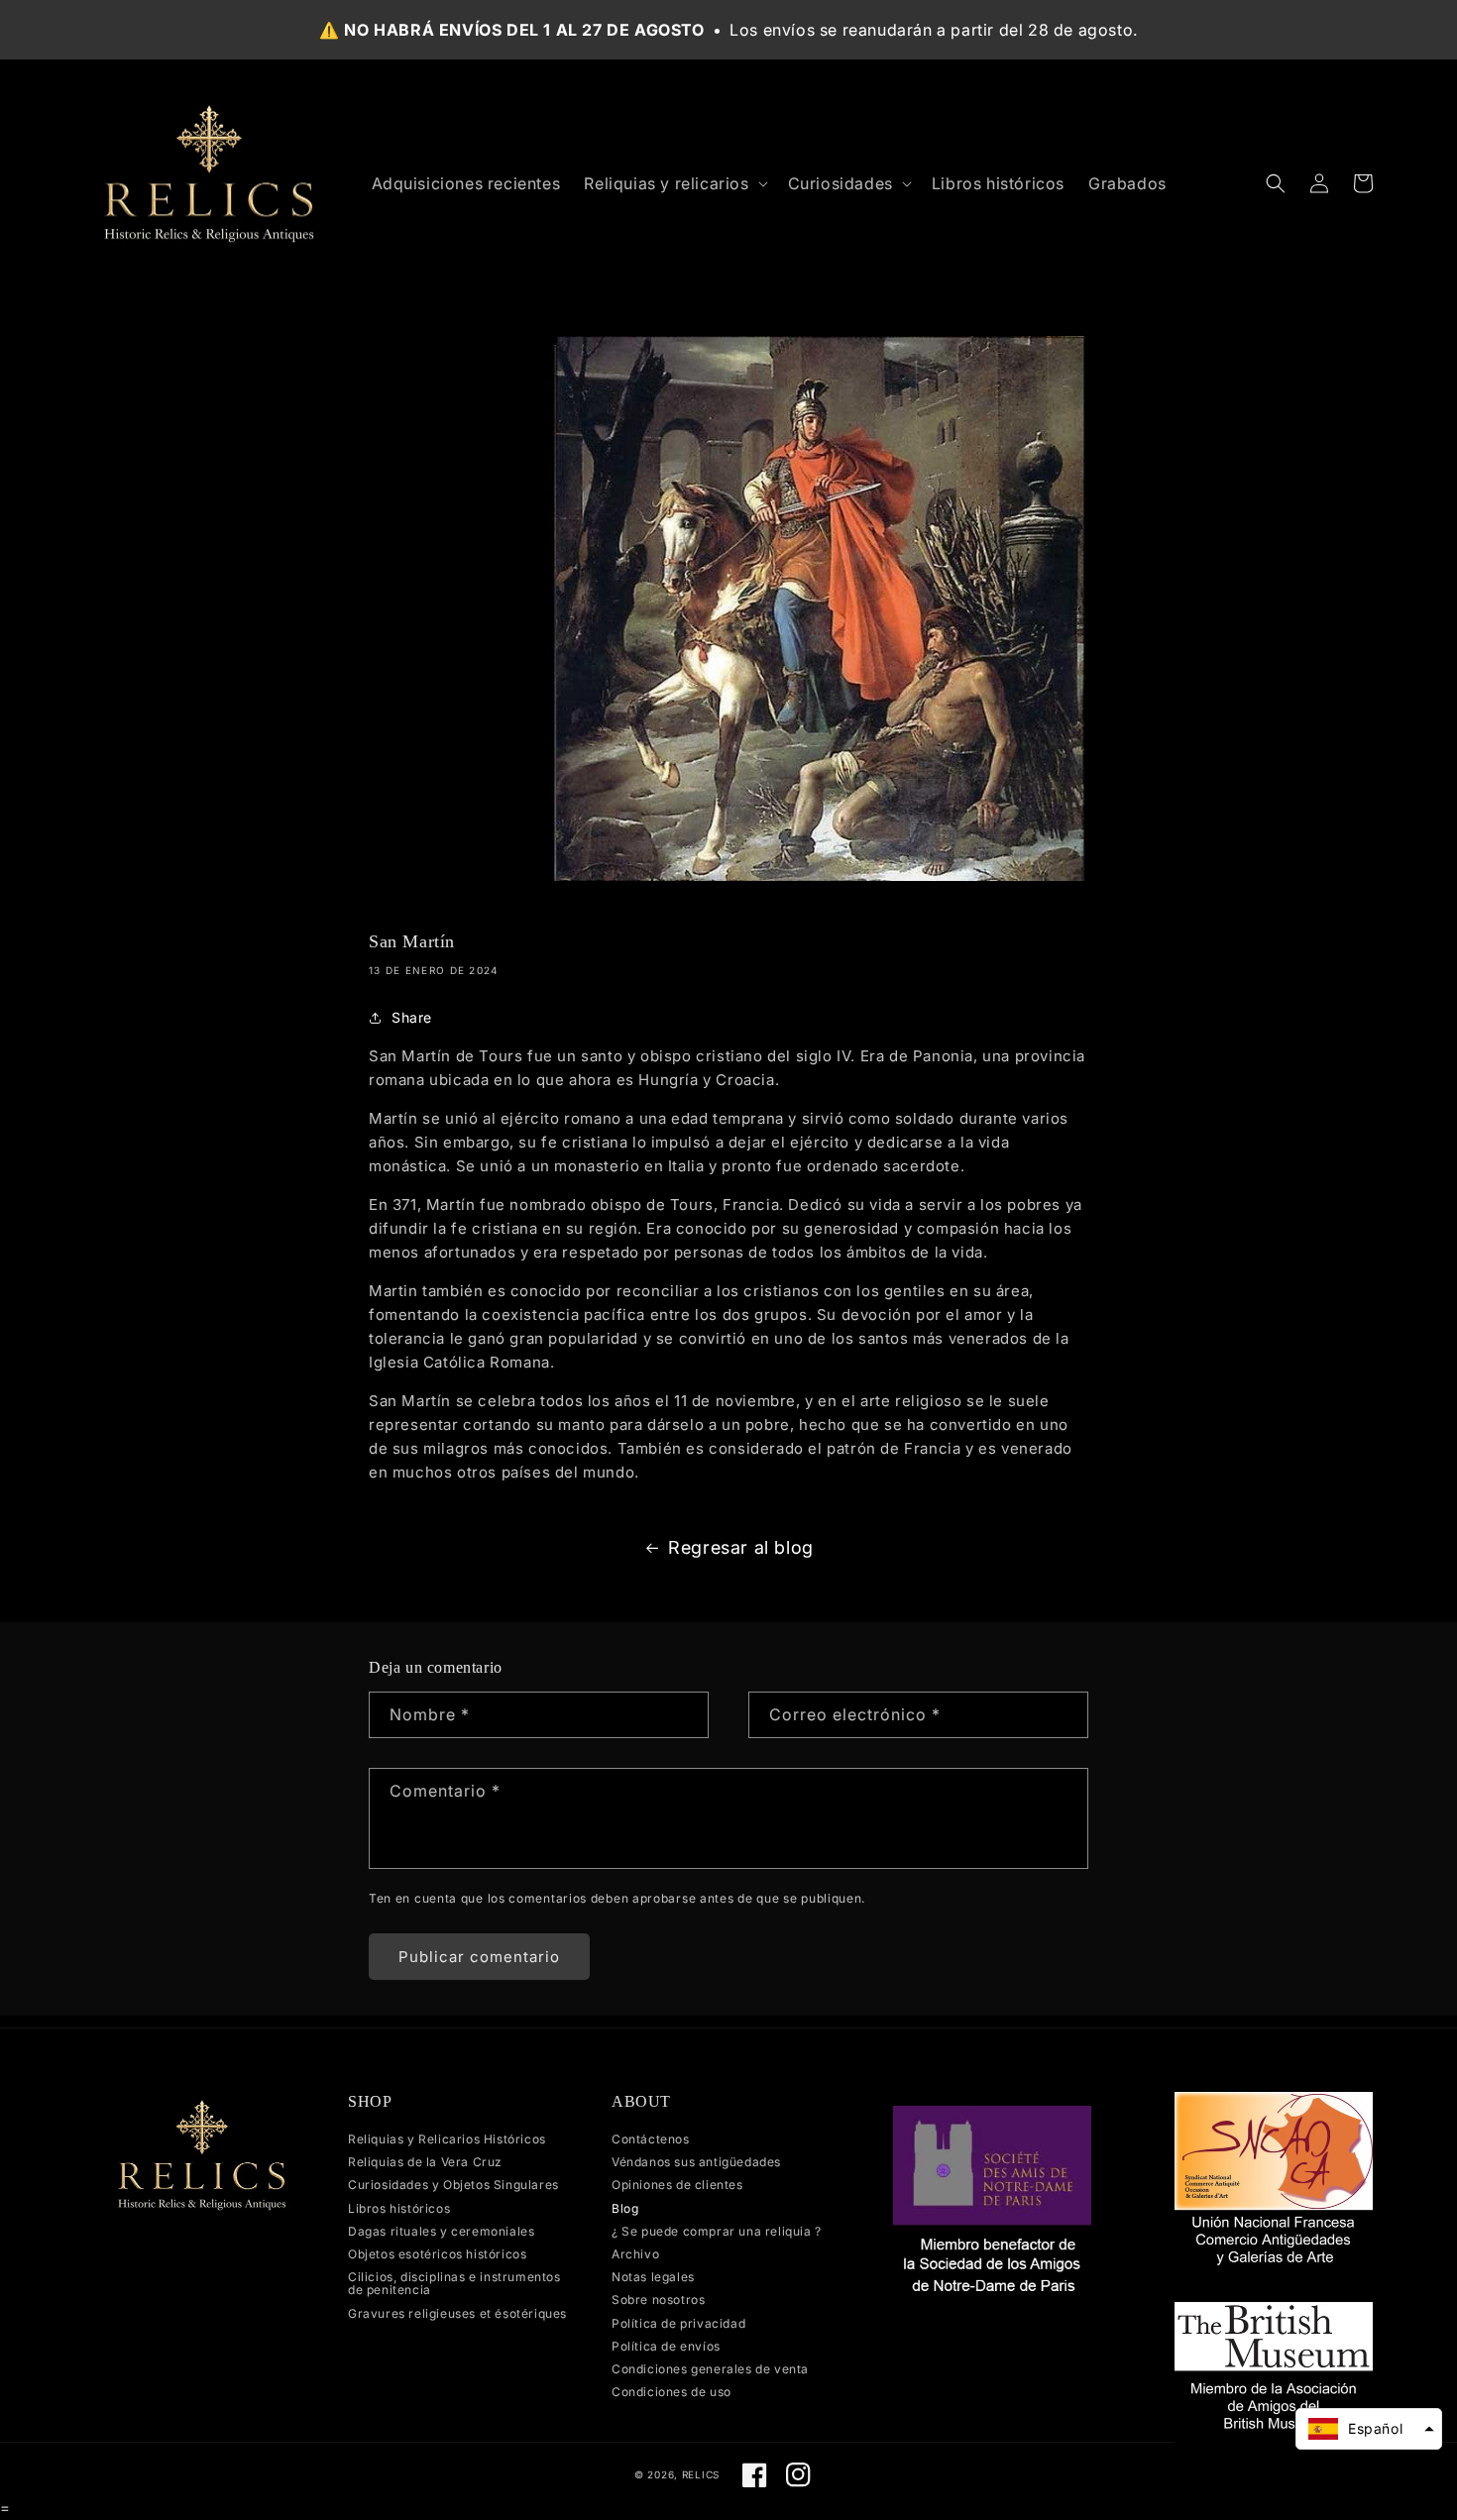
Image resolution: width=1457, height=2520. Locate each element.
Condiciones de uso (672, 2392)
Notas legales (653, 2277)
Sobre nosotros (658, 2300)
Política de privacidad (678, 2323)
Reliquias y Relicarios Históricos (447, 2139)
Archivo (635, 2254)
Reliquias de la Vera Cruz (425, 2162)
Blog (625, 2208)
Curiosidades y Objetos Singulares (453, 2185)
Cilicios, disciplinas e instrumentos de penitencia (454, 2283)
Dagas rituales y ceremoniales (441, 2231)
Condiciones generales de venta (710, 2369)
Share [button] (412, 1017)
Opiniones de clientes (677, 2185)
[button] (673, 184)
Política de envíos (666, 2346)
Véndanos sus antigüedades (696, 2162)
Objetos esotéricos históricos (437, 2254)
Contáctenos (651, 2139)
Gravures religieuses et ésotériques (457, 2313)
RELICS (701, 2474)
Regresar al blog (741, 1547)
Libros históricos (399, 2208)
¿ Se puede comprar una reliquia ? (717, 2231)
